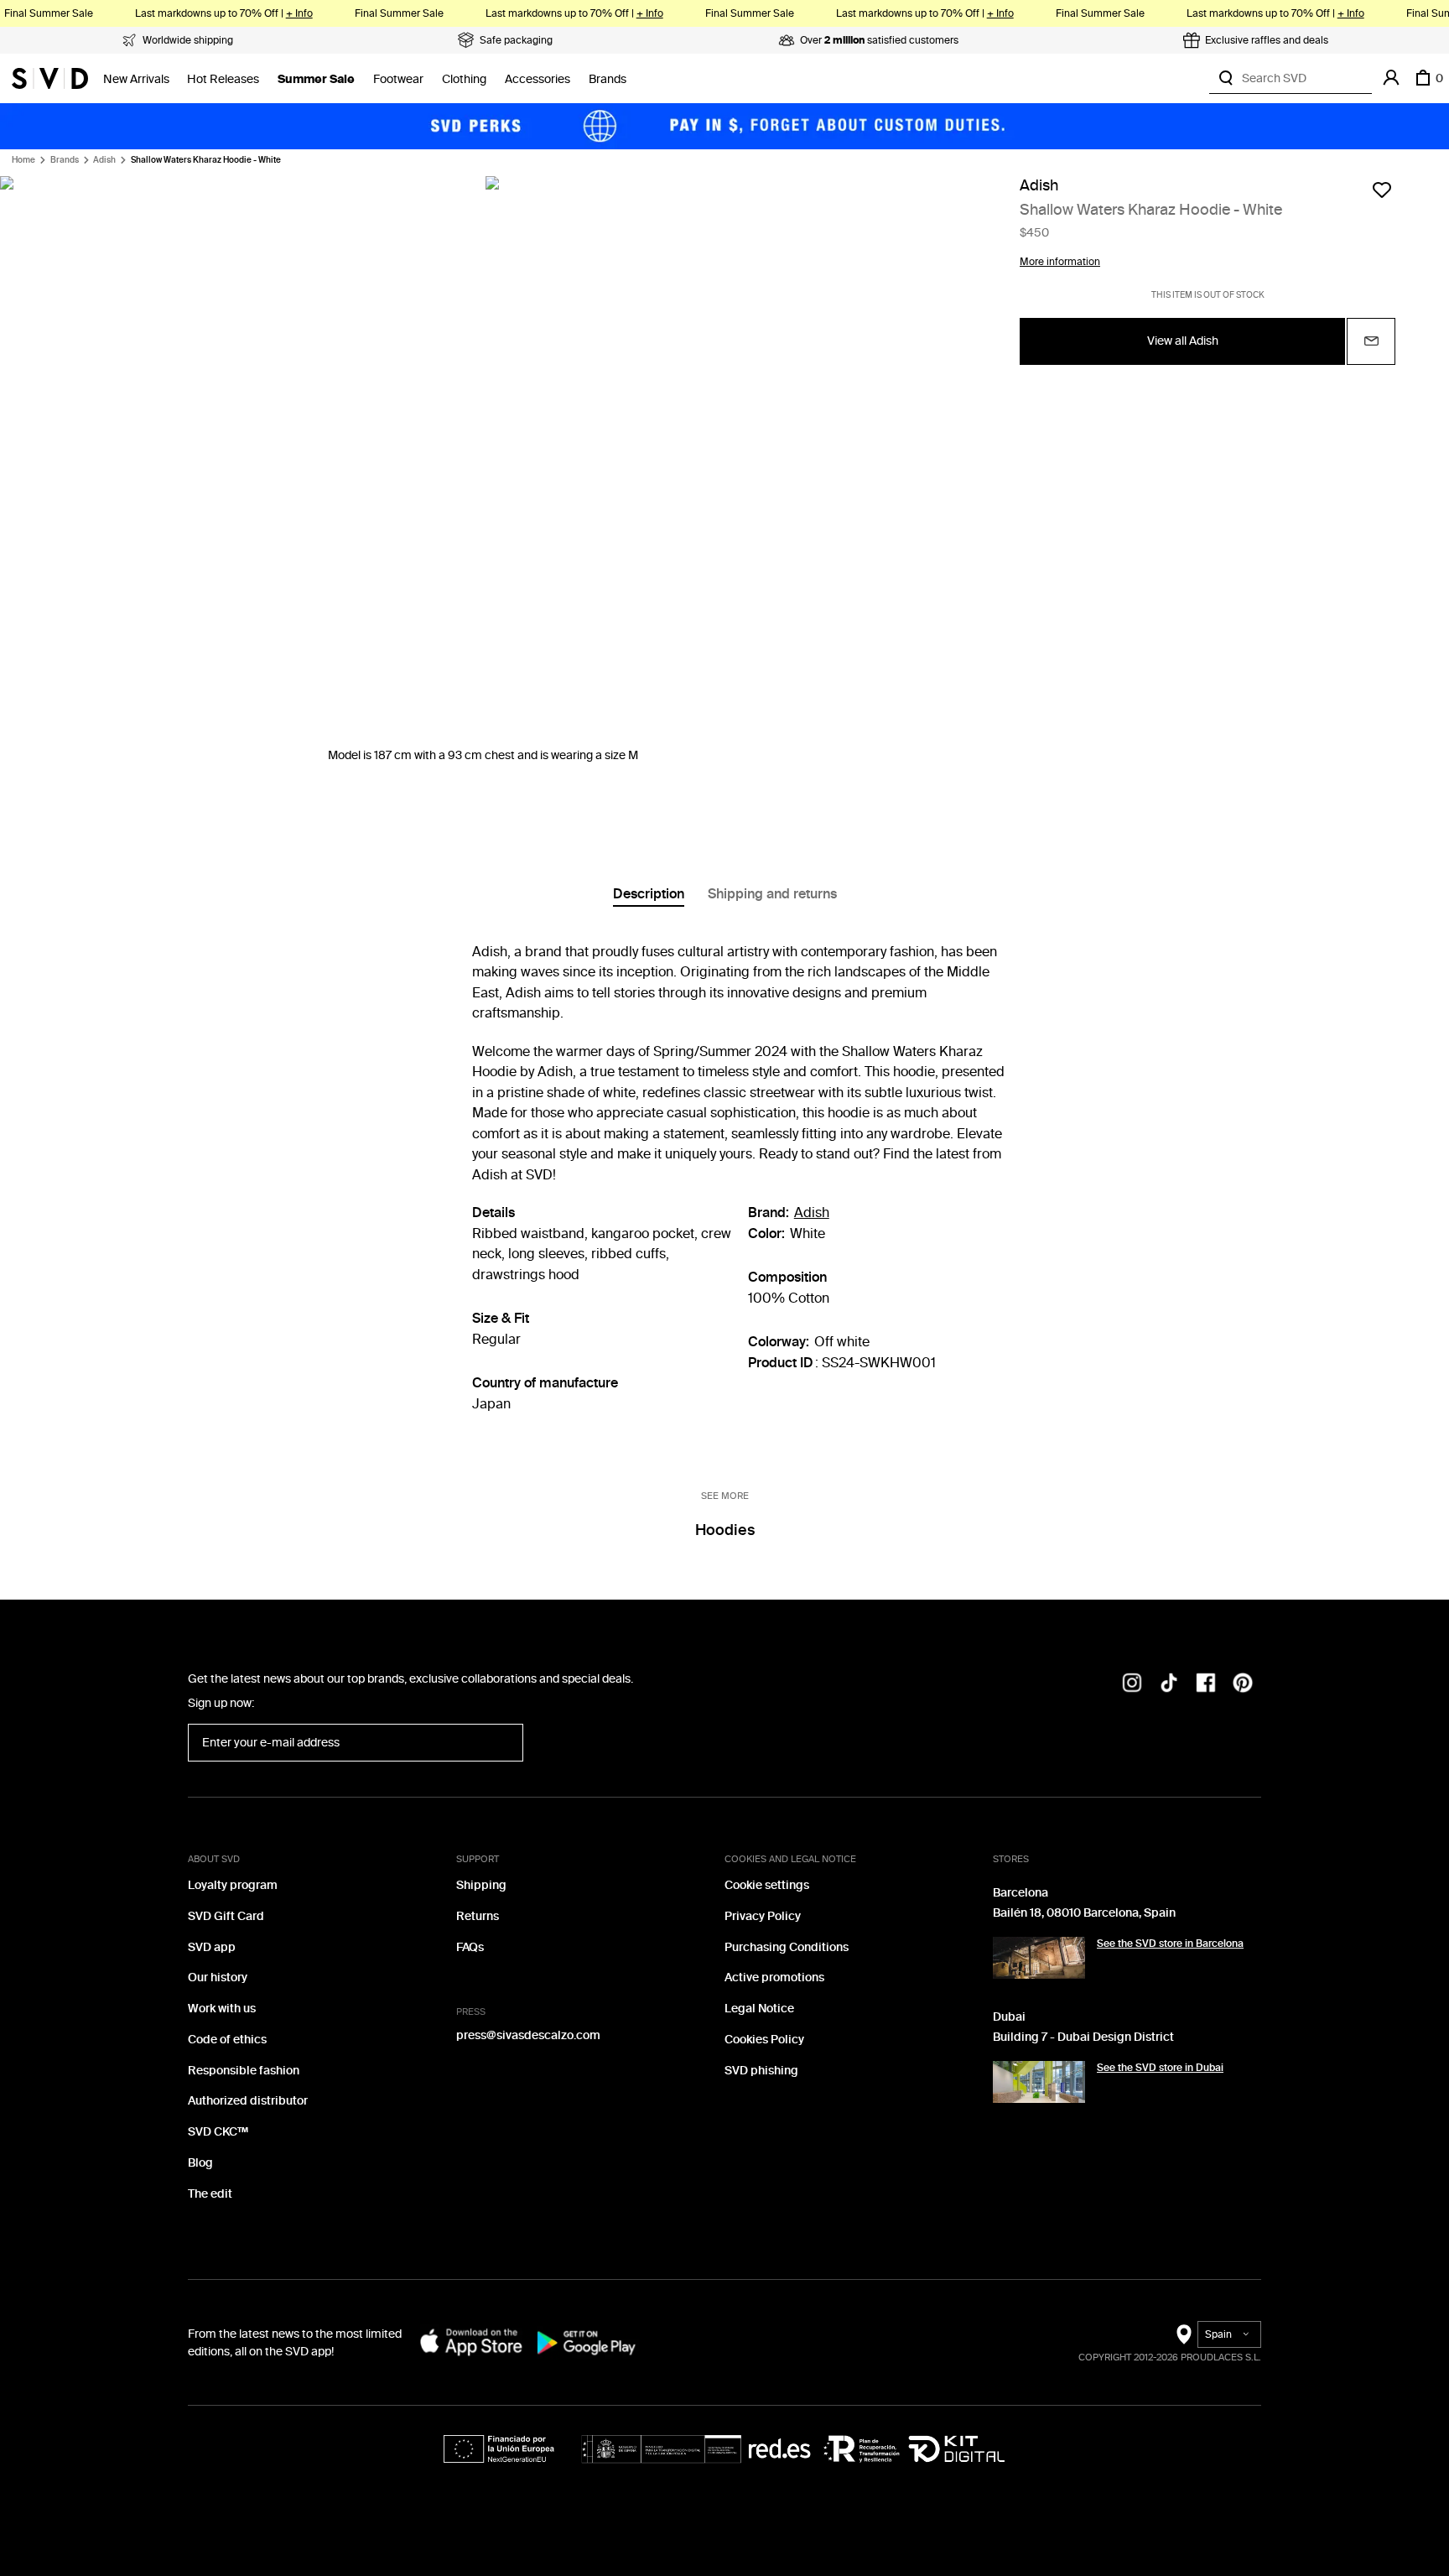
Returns (478, 1916)
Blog (200, 2163)
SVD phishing (761, 2071)
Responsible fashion (244, 2071)
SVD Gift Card (226, 1916)
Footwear (398, 79)
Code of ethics (227, 2040)
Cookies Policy (764, 2040)
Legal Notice (759, 2009)
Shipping (481, 1885)
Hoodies (725, 1530)
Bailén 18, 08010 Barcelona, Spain (1084, 1913)
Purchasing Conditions (787, 1947)
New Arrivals (136, 79)
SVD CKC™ (218, 2132)
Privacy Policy (763, 1916)
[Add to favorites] (1382, 190)
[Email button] (1371, 341)
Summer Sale (316, 79)
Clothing (464, 79)
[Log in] (1391, 78)
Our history (218, 1978)
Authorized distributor (248, 2101)
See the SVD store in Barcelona (1170, 1944)
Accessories (538, 79)
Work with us (222, 2009)
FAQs (470, 1947)
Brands (608, 79)
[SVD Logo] (50, 78)
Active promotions (774, 1978)
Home (23, 160)
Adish (104, 160)
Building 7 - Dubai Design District (1083, 2037)
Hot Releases (223, 79)
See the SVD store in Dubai (1160, 2068)
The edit (210, 2194)
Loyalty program (233, 1885)
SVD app (212, 1947)
